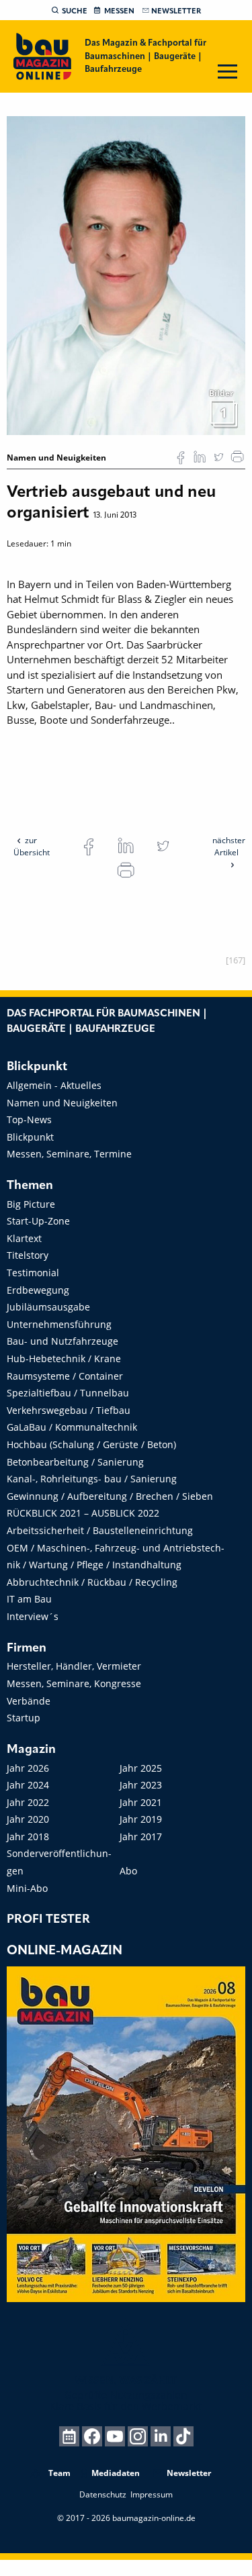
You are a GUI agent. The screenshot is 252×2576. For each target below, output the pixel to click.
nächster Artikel (229, 846)
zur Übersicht (32, 846)
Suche (75, 11)
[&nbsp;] (126, 275)
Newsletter (176, 11)
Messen (119, 11)
